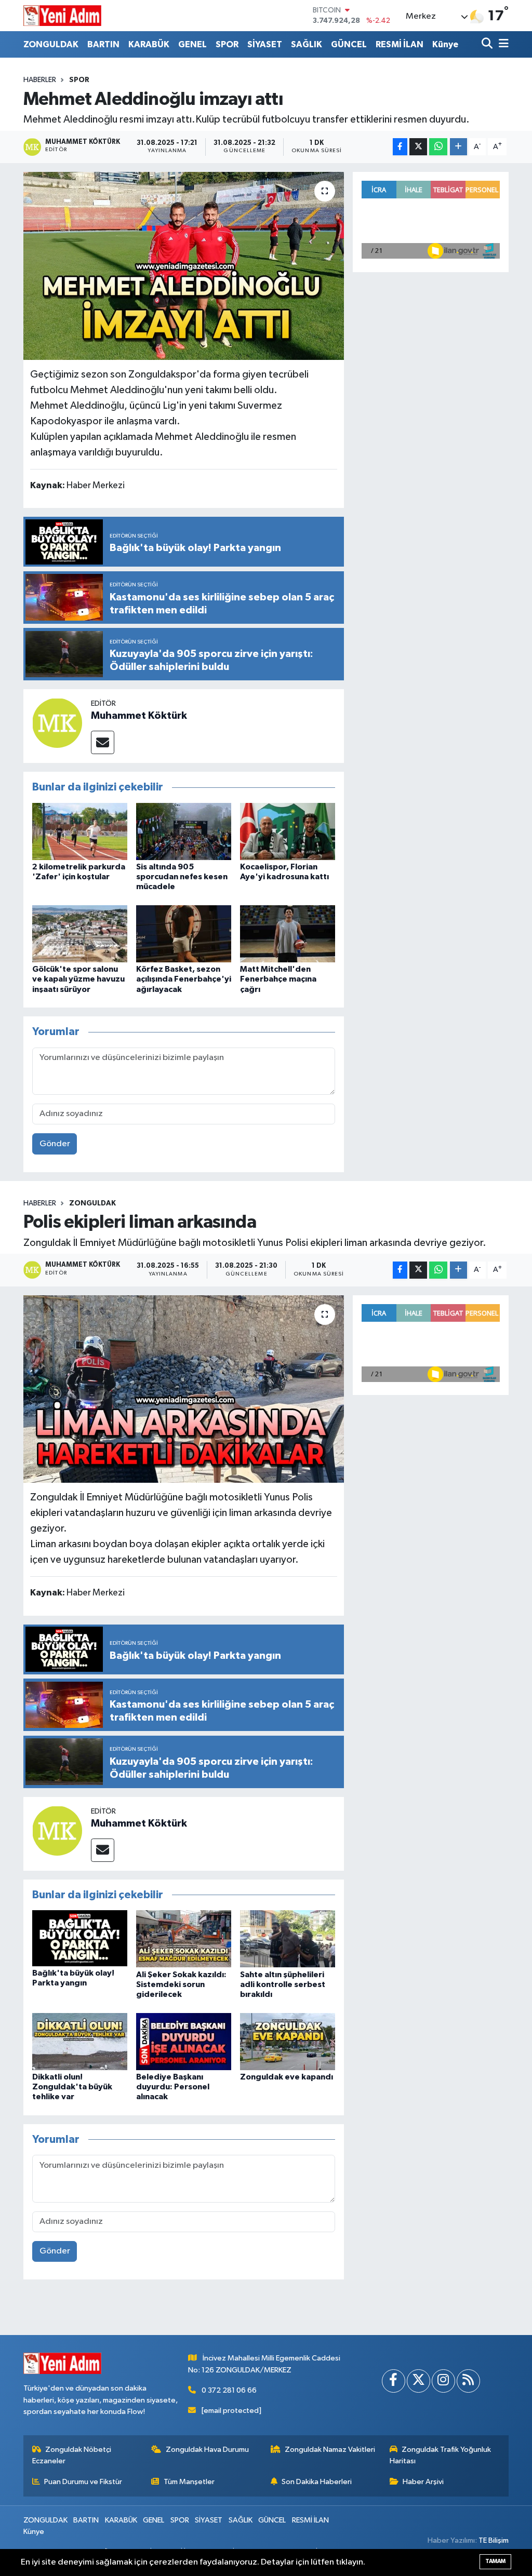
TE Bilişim (494, 2540)
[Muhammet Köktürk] (57, 723)
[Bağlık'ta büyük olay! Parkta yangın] (80, 1938)
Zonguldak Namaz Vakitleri (330, 2450)
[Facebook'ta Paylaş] (400, 147)
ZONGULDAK (51, 44)
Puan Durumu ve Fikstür (83, 2482)
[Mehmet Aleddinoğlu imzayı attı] (184, 266)
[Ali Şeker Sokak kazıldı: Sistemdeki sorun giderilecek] (184, 1938)
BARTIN (103, 44)
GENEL (192, 44)
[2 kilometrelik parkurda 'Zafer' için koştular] (80, 831)
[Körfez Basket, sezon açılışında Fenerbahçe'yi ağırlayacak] (184, 934)
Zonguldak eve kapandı (287, 2077)
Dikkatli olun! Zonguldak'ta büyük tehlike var (72, 2087)
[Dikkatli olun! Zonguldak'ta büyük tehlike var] (80, 2041)
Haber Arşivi (423, 2482)
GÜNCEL (349, 44)
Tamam (495, 2561)
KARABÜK (149, 44)
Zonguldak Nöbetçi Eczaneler (72, 2455)
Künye (445, 44)
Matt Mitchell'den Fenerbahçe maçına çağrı (278, 979)
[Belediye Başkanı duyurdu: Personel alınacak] (184, 2041)
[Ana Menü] (502, 44)
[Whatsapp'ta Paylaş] (438, 147)
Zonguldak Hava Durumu (207, 2450)
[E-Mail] (103, 742)
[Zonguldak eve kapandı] (288, 2041)
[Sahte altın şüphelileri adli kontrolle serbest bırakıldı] (288, 1938)
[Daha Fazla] (458, 147)
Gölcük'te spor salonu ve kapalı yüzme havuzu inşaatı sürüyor (78, 979)
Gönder (55, 1144)
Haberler (40, 80)
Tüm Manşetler (189, 2482)
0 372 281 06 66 (229, 2390)
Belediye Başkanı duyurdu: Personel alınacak (173, 2087)
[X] (418, 2381)
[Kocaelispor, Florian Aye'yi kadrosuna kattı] (288, 831)
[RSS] (468, 2381)
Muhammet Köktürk (139, 716)
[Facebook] (394, 2381)
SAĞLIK (307, 44)
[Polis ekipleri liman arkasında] (184, 1389)
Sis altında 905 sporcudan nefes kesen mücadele (182, 877)
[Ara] (488, 44)
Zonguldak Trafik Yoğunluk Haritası (441, 2455)
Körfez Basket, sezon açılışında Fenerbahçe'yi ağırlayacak (184, 979)
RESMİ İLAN (400, 44)
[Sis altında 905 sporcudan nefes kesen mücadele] (184, 831)
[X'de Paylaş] (418, 147)
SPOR (227, 44)
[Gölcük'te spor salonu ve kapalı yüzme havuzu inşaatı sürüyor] (80, 934)
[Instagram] (443, 2381)
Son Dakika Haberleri (317, 2482)
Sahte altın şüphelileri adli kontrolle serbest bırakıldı (283, 1984)
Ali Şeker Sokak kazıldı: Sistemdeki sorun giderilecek (181, 1984)
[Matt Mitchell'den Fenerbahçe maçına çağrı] (288, 934)
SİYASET (265, 44)
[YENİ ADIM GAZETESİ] (62, 16)
